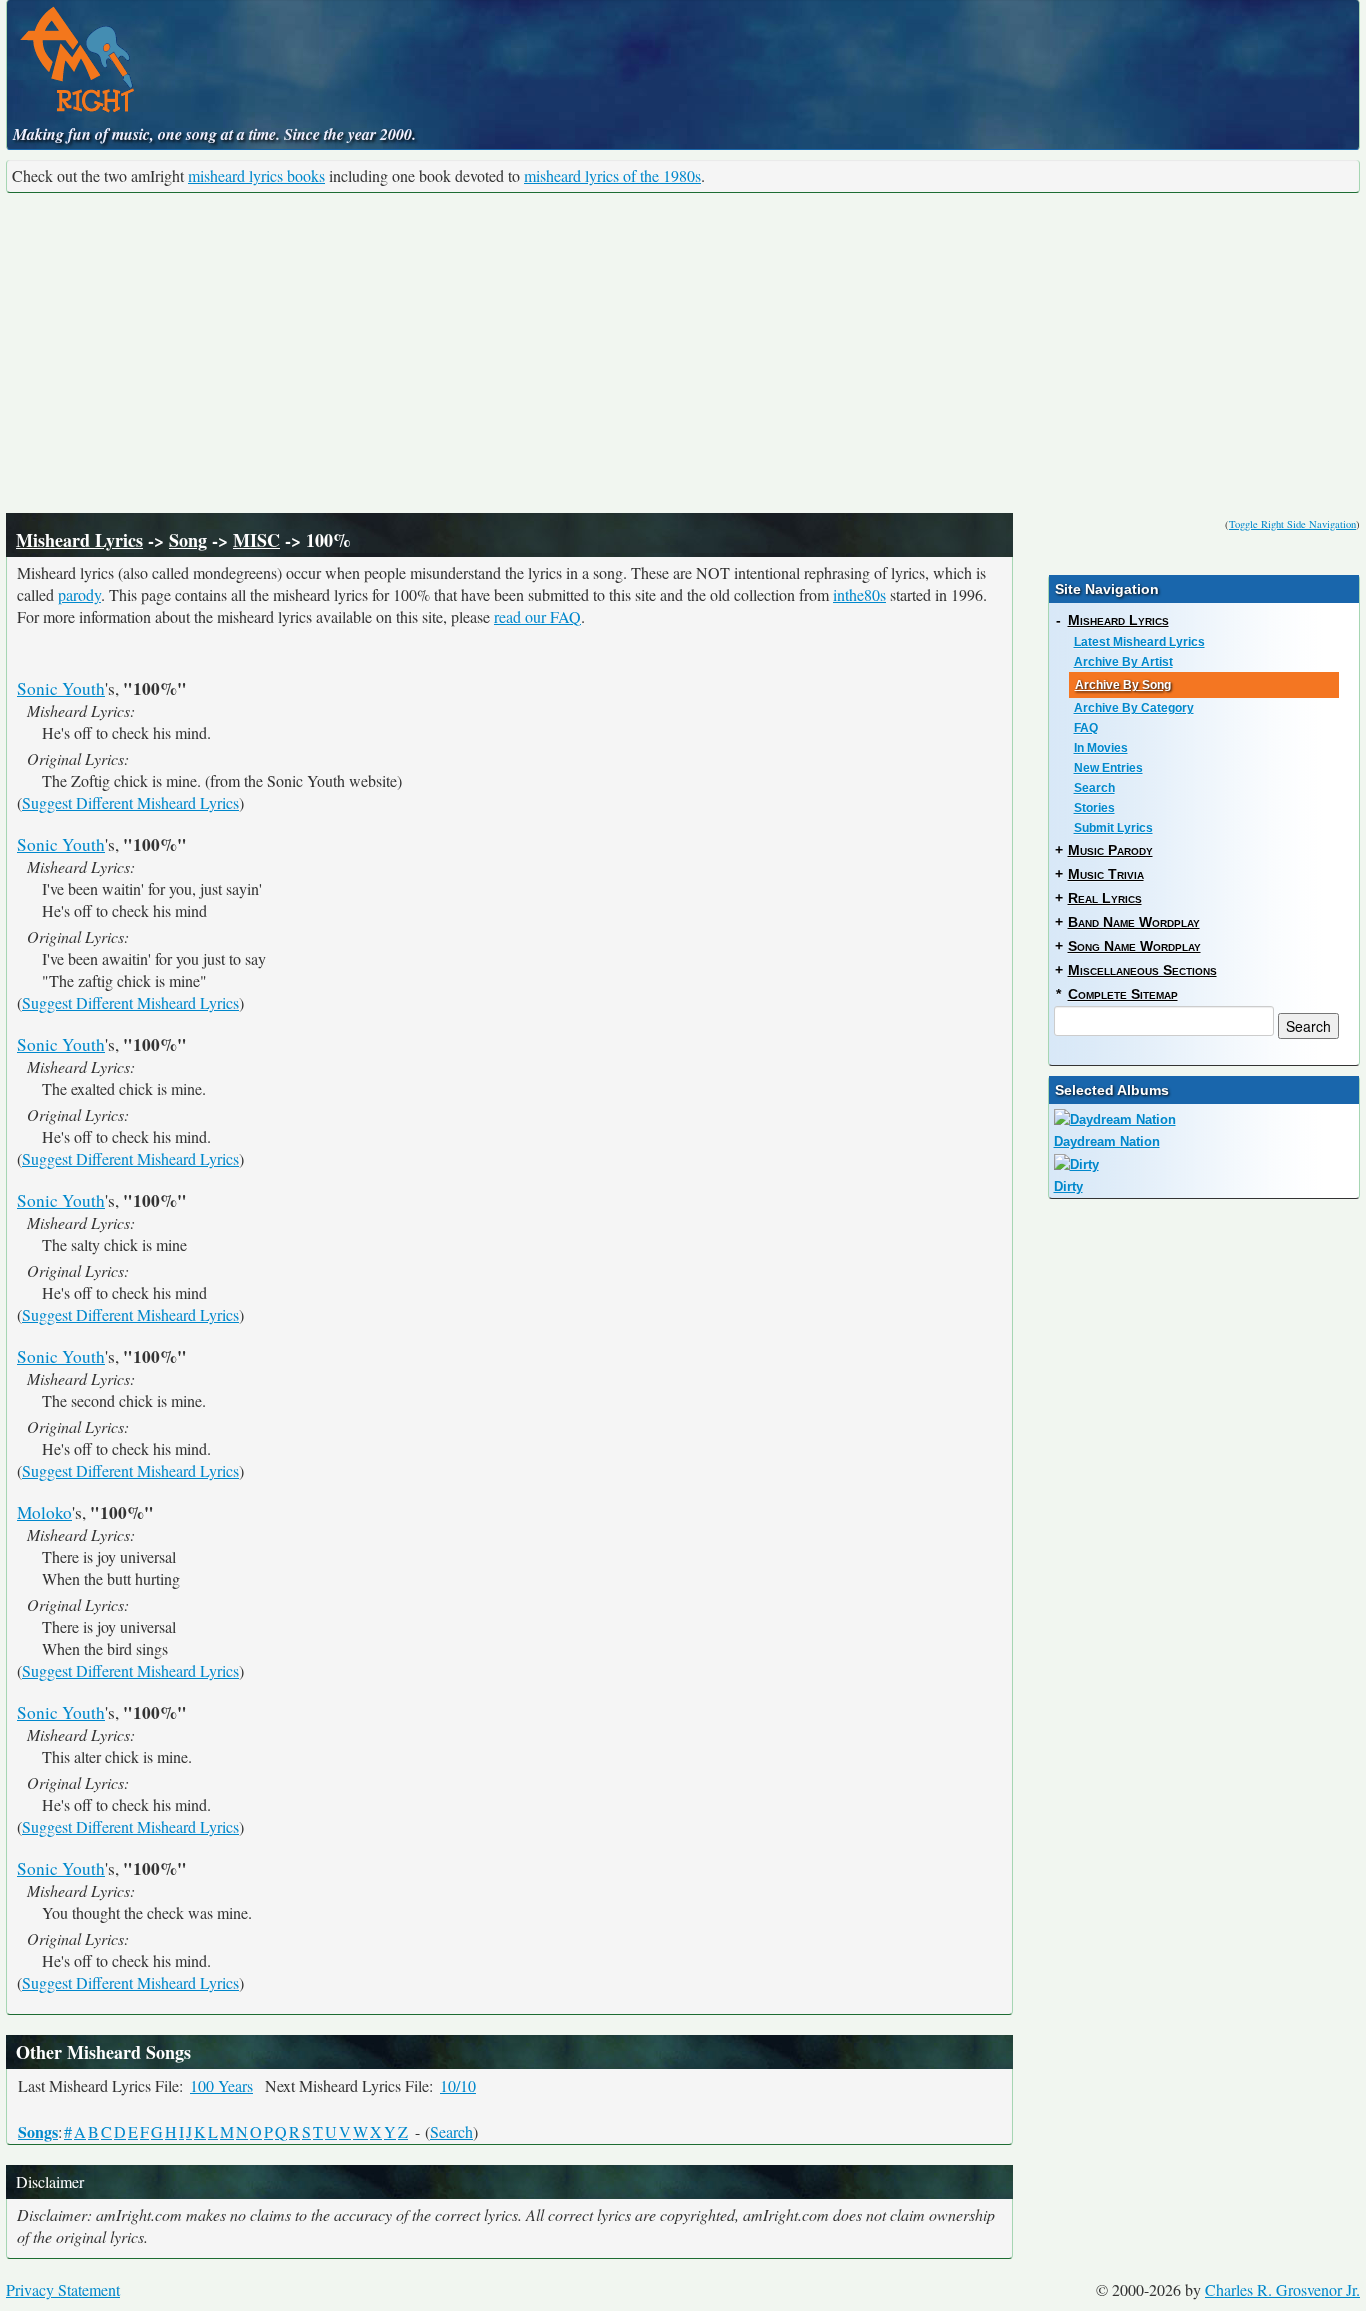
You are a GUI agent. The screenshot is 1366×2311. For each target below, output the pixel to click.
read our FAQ (537, 616)
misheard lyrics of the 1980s (612, 175)
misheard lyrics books (256, 175)
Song (188, 540)
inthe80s (859, 594)
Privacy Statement (63, 2289)
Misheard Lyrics (79, 540)
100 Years (221, 2085)
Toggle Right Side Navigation (1292, 524)
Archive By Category (1134, 708)
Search (451, 2131)
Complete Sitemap (1123, 994)
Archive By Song (1123, 685)
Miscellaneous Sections (1142, 970)
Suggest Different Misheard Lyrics (130, 802)
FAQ (1086, 728)
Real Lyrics (1105, 898)
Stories (1094, 808)
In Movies (1101, 748)
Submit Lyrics (1113, 828)
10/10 (458, 2085)
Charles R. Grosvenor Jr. (1282, 2289)
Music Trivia (1106, 874)
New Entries (1108, 768)
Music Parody (1110, 850)
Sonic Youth (61, 688)
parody (79, 594)
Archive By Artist (1123, 662)
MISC (256, 540)
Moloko (44, 1512)
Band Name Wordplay (1134, 922)
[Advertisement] (683, 353)
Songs (38, 2131)
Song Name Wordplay (1134, 946)
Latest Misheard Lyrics (1139, 642)
